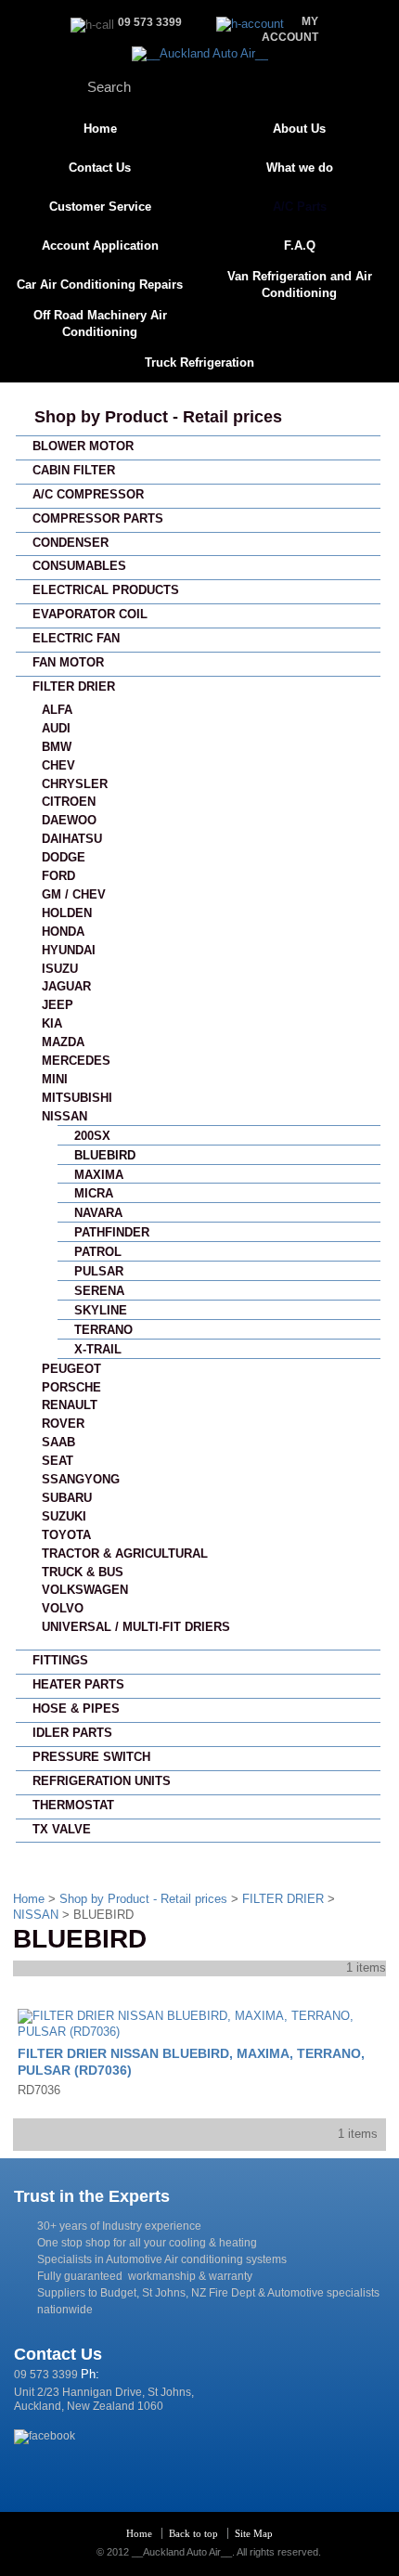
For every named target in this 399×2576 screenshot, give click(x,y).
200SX (92, 1136)
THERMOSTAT (73, 1805)
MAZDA (63, 1042)
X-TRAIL (98, 1349)
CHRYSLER (75, 784)
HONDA (63, 932)
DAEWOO (69, 820)
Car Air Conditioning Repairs (100, 285)
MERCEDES (76, 1061)
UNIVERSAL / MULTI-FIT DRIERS (136, 1627)
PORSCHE (71, 1387)
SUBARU (67, 1498)
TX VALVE (62, 1829)
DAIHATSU (72, 839)
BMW (57, 747)
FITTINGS (60, 1660)
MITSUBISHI (77, 1098)
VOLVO (63, 1608)
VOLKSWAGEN (85, 1590)
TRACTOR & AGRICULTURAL (125, 1553)
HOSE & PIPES (76, 1709)
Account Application (100, 246)
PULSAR (99, 1271)
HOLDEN (67, 913)
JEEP (58, 1005)
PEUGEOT (71, 1369)
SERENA (99, 1291)
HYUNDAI (69, 950)
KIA (52, 1023)
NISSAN (64, 1116)
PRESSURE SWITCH (91, 1757)
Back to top (193, 2533)
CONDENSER (71, 543)
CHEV (58, 765)
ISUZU (60, 969)
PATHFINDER (112, 1232)
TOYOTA (66, 1535)
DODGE (64, 857)
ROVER (63, 1424)
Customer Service (100, 207)
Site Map (254, 2533)
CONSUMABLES (79, 566)
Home (100, 129)
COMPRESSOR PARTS (98, 518)
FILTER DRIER (74, 686)
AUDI (56, 728)
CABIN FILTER (74, 470)
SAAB (58, 1442)
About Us (299, 129)
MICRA (94, 1193)
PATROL (98, 1252)
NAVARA (98, 1213)
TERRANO (103, 1330)
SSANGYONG (81, 1479)
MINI (55, 1079)
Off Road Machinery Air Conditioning (100, 324)
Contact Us (100, 168)
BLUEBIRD (105, 1155)
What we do (300, 168)
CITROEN (69, 802)
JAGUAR (66, 986)
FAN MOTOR (68, 662)
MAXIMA (99, 1175)
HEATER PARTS (78, 1684)
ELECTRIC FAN (76, 638)
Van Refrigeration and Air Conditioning (300, 285)
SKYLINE (101, 1310)
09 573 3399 (46, 2375)
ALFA (57, 710)
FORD (58, 876)
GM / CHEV (74, 894)
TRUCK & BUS (83, 1572)
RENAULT (70, 1405)
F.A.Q (300, 246)
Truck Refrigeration (199, 362)
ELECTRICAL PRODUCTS (106, 590)
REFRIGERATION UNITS (102, 1781)
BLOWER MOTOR (83, 446)
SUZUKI (64, 1516)
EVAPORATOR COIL (90, 614)
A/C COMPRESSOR (88, 494)
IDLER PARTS (72, 1733)
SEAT (58, 1461)
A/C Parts (300, 207)
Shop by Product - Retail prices (158, 417)
